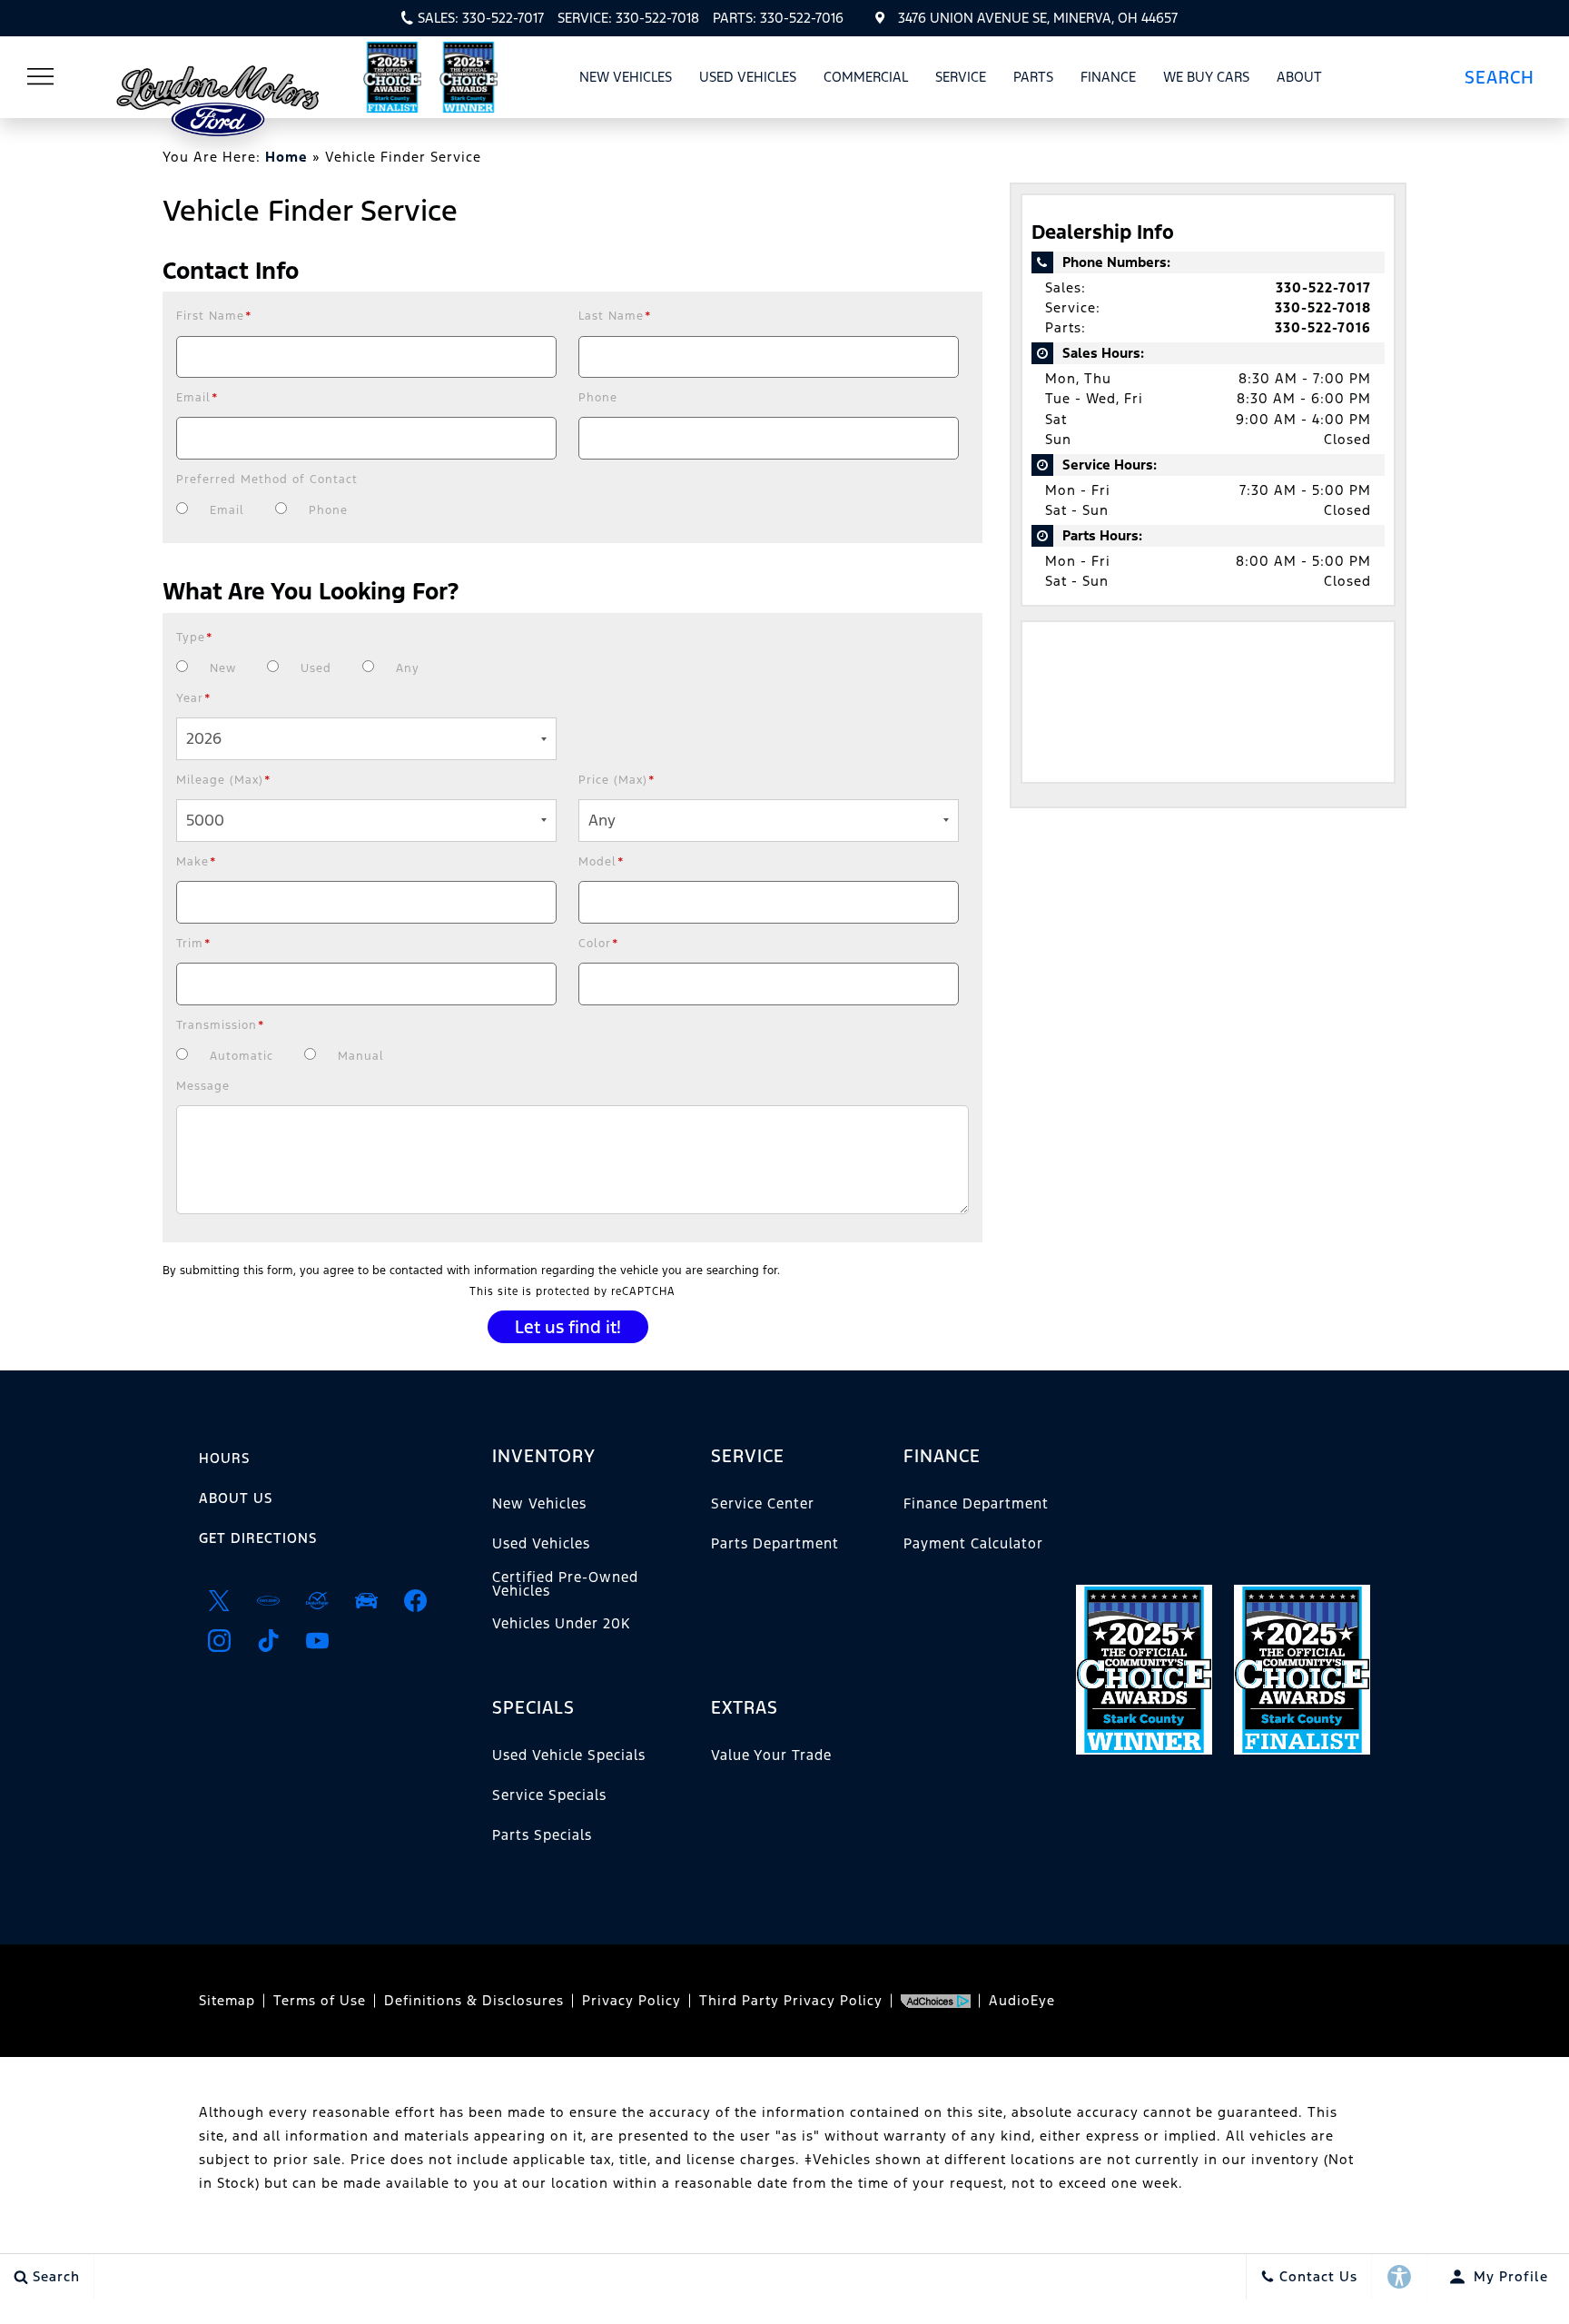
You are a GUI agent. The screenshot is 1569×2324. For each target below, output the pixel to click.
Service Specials (549, 1795)
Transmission (221, 1025)
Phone (598, 398)
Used (316, 668)
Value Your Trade (771, 1755)
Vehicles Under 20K (561, 1623)
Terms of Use (320, 2000)
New (223, 668)
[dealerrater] (317, 1600)
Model (602, 862)
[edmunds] (366, 1600)
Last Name (615, 316)
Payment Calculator (973, 1543)
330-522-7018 (1323, 307)
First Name (214, 316)
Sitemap (227, 2000)
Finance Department (976, 1503)
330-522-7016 (1323, 327)
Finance (1108, 77)
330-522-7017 (1323, 287)
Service (961, 77)
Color (599, 944)
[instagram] (219, 1640)
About (1299, 77)
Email (197, 398)
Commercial (866, 77)
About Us (236, 1498)
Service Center (763, 1503)
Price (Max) (617, 780)
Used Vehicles (748, 77)
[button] (1506, 77)
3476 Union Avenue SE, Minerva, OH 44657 (1038, 18)
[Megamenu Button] (41, 77)
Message (203, 1086)
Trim (194, 944)
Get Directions (258, 1538)
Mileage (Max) (224, 780)
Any (408, 668)
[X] (219, 1600)
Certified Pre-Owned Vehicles (565, 1583)
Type (195, 638)
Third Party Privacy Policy (791, 2000)
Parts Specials (542, 1835)
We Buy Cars (1206, 77)
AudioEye (1022, 2000)
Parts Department (775, 1543)
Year (194, 698)
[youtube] (317, 1640)
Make (197, 862)
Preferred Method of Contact (267, 480)
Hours (224, 1458)
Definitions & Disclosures (474, 2000)
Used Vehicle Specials (569, 1755)
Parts (1033, 77)
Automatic (242, 1056)
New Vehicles (626, 77)
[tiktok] (268, 1640)
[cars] (268, 1600)
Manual (361, 1056)
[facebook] (415, 1600)
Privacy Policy (632, 2000)
